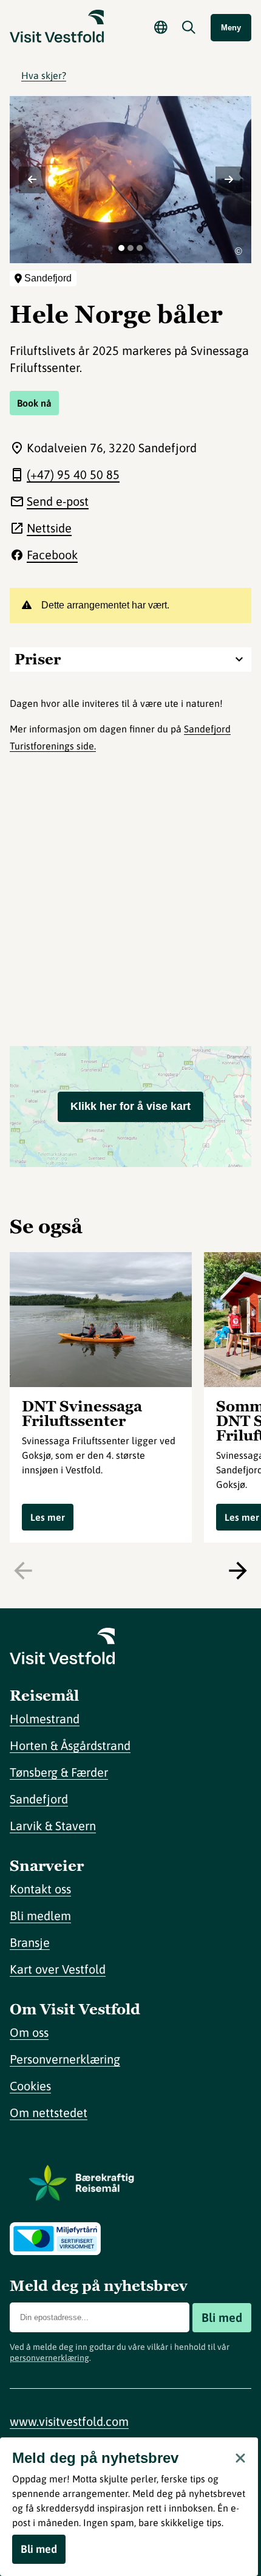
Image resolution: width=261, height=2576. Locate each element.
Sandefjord (39, 1799)
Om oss (29, 2032)
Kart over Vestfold (58, 1969)
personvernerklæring (49, 2358)
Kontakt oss (40, 1889)
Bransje (30, 1942)
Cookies (30, 2086)
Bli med (222, 2317)
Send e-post (58, 501)
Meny (231, 28)
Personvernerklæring (65, 2059)
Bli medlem (40, 1916)
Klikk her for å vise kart (130, 1106)
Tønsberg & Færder (59, 1772)
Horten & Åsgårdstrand (70, 1745)
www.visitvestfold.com (69, 2421)
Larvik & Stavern (53, 1826)
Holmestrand (45, 1719)
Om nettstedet (49, 2113)
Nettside (49, 528)
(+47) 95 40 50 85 (73, 474)
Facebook (52, 555)
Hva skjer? (44, 75)
